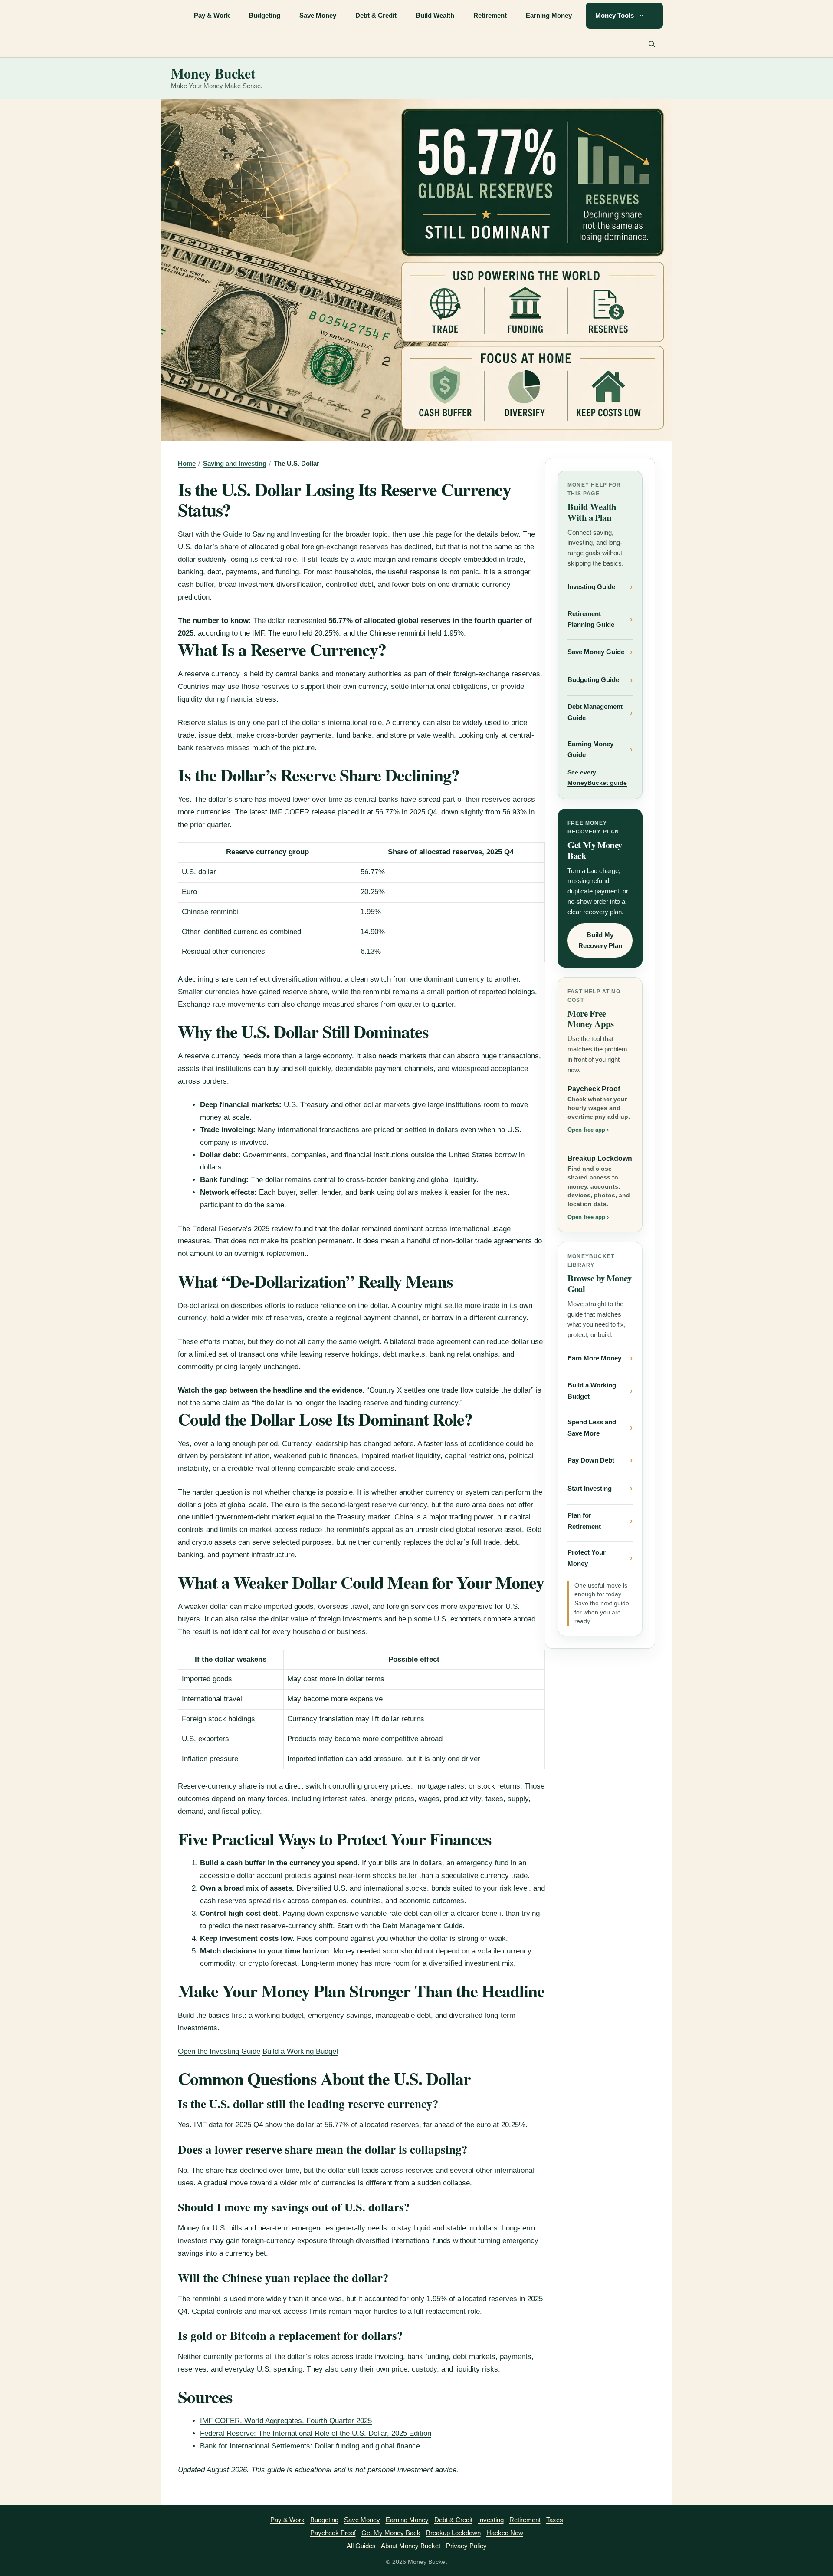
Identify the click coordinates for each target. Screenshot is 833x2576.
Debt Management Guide (422, 1926)
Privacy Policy (466, 2546)
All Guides (361, 2546)
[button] (652, 44)
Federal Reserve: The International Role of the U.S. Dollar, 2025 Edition (316, 2433)
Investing (491, 2520)
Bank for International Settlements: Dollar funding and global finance (310, 2446)
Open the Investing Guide (219, 2051)
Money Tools (615, 15)
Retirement (490, 15)
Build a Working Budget (300, 2051)
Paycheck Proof (599, 1109)
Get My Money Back (391, 2533)
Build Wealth (435, 15)
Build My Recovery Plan (600, 940)
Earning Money (549, 15)
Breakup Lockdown (600, 1188)
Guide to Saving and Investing (272, 534)
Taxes (555, 2520)
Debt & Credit (376, 15)
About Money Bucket (411, 2546)
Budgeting (264, 15)
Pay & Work (212, 15)
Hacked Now (505, 2533)
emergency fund (482, 1863)
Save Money (318, 15)
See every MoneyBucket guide (597, 777)
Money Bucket (213, 73)
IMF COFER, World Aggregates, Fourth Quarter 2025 (286, 2421)
